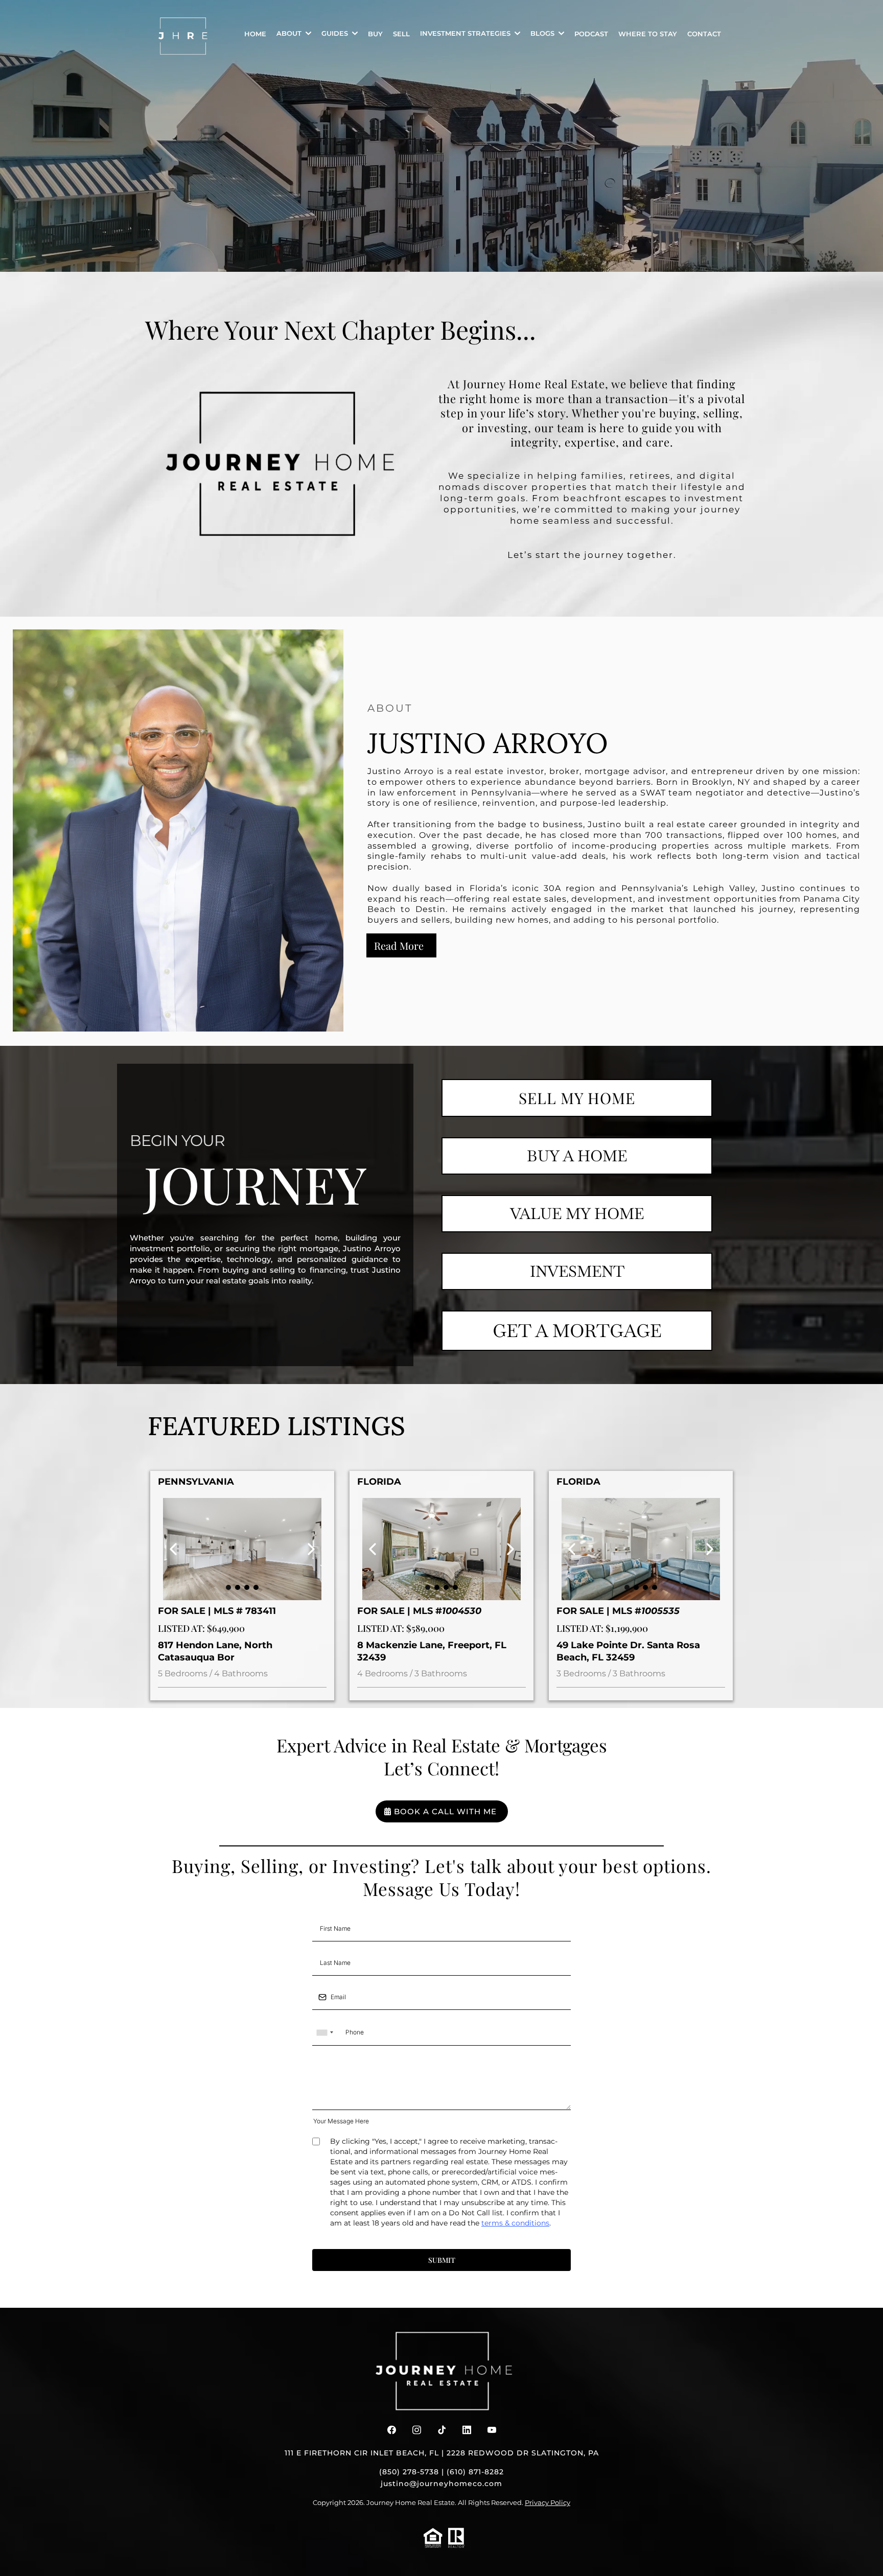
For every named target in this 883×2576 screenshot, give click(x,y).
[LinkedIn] (467, 2430)
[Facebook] (392, 2430)
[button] (516, 33)
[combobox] (324, 2033)
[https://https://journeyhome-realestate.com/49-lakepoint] (641, 1549)
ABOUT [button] (290, 33)
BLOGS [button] (543, 33)
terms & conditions (515, 2223)
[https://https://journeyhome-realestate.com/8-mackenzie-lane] (441, 1549)
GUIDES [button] (336, 33)
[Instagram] (417, 2430)
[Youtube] (492, 2430)
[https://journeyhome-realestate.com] (183, 36)
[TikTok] (442, 2430)
